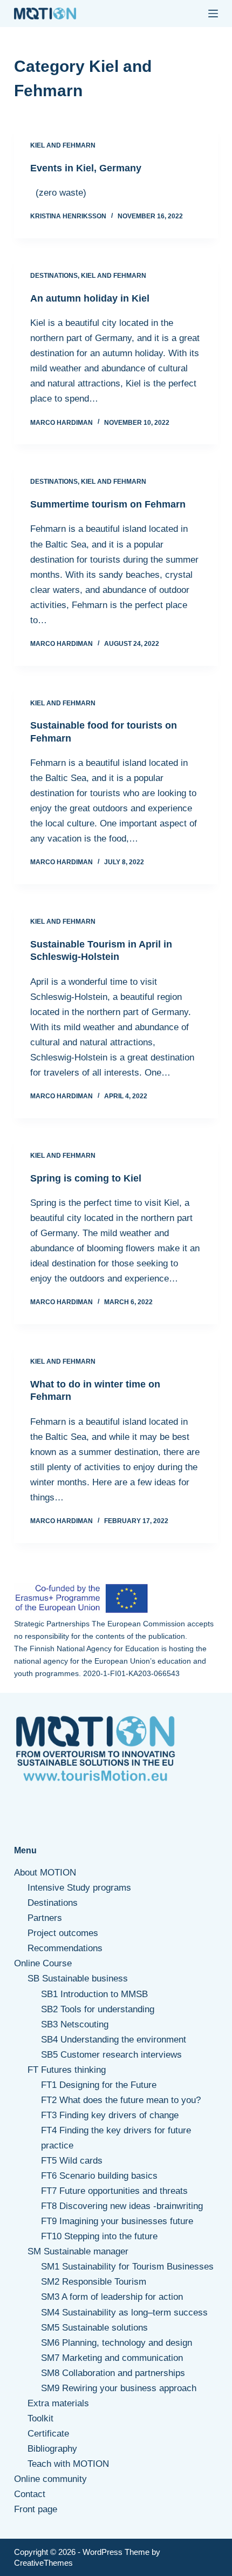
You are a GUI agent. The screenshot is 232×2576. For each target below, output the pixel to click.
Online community (50, 2479)
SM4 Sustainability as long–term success (124, 2313)
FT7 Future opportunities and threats (114, 2191)
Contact (30, 2494)
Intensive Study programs (79, 1888)
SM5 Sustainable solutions (94, 2328)
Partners (45, 1918)
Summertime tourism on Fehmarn (108, 504)
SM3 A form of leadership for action (112, 2297)
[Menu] (213, 14)
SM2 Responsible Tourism (94, 2282)
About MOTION (45, 1873)
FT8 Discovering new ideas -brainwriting (122, 2206)
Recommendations (65, 1948)
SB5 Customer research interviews (111, 2055)
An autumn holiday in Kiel (90, 298)
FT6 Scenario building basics (99, 2176)
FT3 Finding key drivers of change (110, 2115)
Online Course (43, 1963)
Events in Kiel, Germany (86, 168)
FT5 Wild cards (72, 2161)
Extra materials (58, 2403)
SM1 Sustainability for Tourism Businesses (127, 2267)
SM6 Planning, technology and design (117, 2343)
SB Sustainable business (78, 1978)
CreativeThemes (43, 2563)
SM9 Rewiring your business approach (119, 2388)
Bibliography (52, 2449)
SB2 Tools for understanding (98, 2009)
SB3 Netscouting (75, 2024)
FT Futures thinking (67, 2070)
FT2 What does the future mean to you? (121, 2100)
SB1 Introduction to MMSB (94, 1994)
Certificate (48, 2434)
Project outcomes (63, 1933)
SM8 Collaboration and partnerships (113, 2373)
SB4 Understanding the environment (114, 2040)
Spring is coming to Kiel (86, 1178)
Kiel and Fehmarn (63, 145)
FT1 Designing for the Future (99, 2085)
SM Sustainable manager (78, 2251)
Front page (36, 2509)
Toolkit (40, 2418)
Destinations (54, 276)
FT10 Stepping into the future (99, 2236)
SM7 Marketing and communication (112, 2358)
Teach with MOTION (68, 2464)
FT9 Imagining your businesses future (117, 2221)
